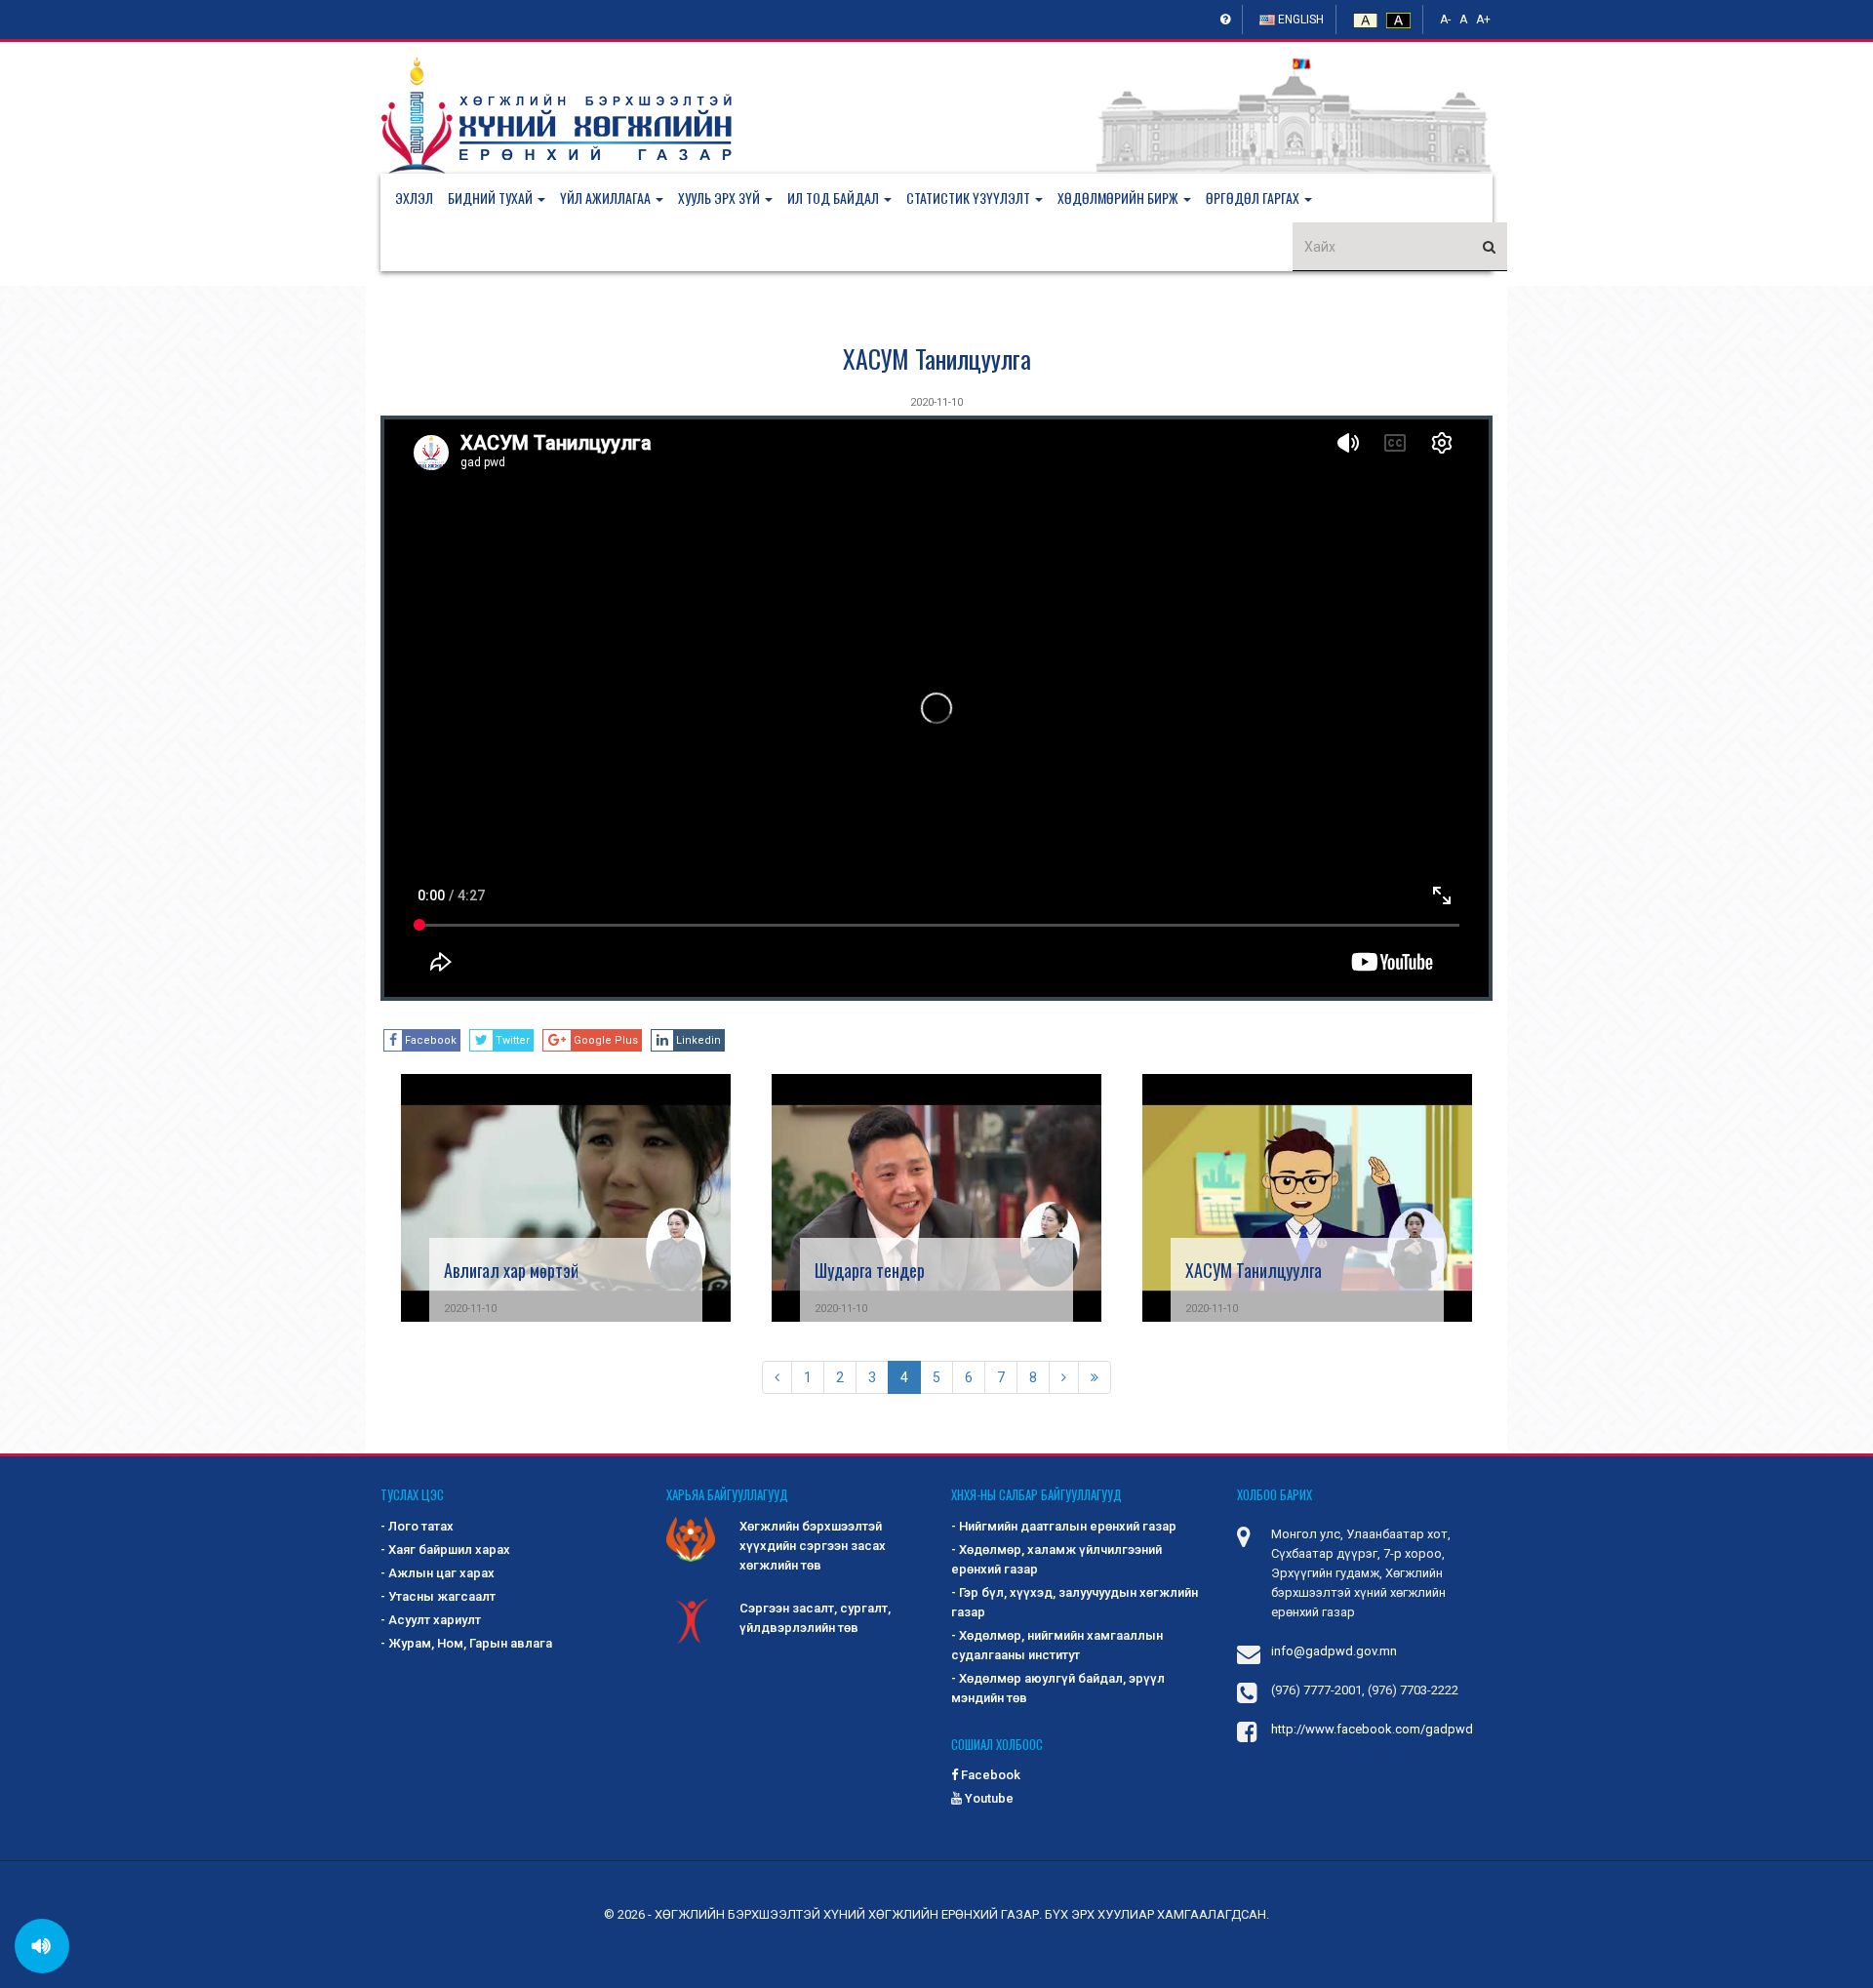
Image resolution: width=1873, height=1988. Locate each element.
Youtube (988, 1798)
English (1299, 20)
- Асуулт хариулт (431, 1620)
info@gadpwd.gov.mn (1334, 1651)
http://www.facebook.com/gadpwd (1372, 1729)
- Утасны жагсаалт (438, 1596)
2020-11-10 (936, 402)
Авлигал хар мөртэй (511, 1270)
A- (1445, 20)
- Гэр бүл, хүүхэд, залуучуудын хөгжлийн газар (1075, 1602)
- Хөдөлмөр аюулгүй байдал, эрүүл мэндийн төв (1058, 1688)
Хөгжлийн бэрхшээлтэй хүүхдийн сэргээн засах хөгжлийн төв (813, 1546)
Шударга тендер (870, 1270)
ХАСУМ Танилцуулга (937, 358)
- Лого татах (417, 1526)
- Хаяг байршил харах (445, 1550)
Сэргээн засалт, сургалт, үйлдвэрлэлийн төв (815, 1618)
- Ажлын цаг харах (438, 1573)
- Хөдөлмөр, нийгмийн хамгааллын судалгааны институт (1057, 1645)
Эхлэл (414, 198)
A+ (1483, 20)
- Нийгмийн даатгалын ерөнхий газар (1064, 1526)
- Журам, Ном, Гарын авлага (466, 1643)
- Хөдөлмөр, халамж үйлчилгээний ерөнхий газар (1056, 1559)
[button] (504, 198)
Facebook (989, 1775)
